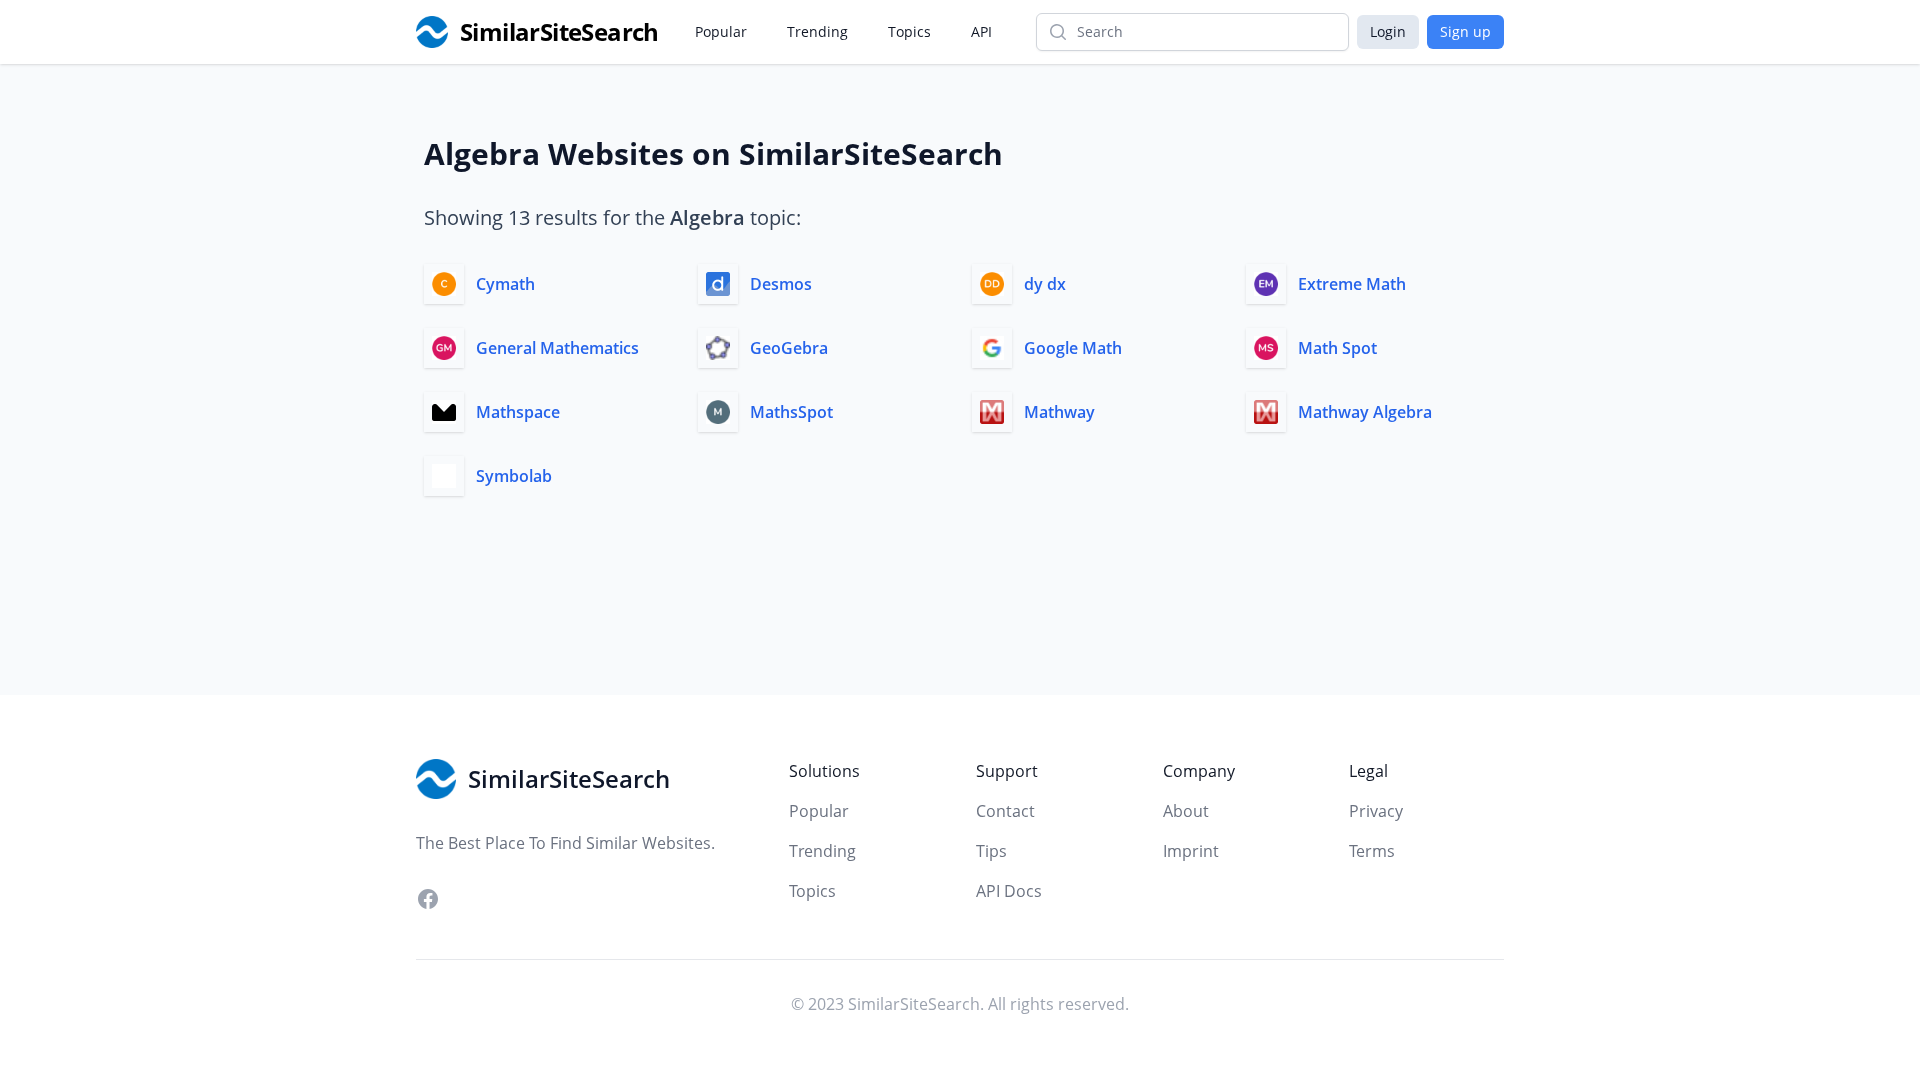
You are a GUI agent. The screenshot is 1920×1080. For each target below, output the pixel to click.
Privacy (1376, 811)
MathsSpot (791, 412)
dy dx (1045, 284)
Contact (1005, 811)
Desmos (781, 284)
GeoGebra (789, 348)
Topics (909, 31)
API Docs (1009, 891)
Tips (991, 851)
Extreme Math (1352, 284)
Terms (1372, 851)
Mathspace (518, 412)
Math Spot (1337, 348)
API (981, 31)
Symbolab (514, 476)
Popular (721, 31)
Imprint (1191, 851)
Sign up (1465, 31)
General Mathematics (557, 348)
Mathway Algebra (1365, 412)
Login (1388, 31)
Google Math (1073, 348)
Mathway (1059, 412)
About (1186, 811)
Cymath (505, 284)
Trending (817, 31)
